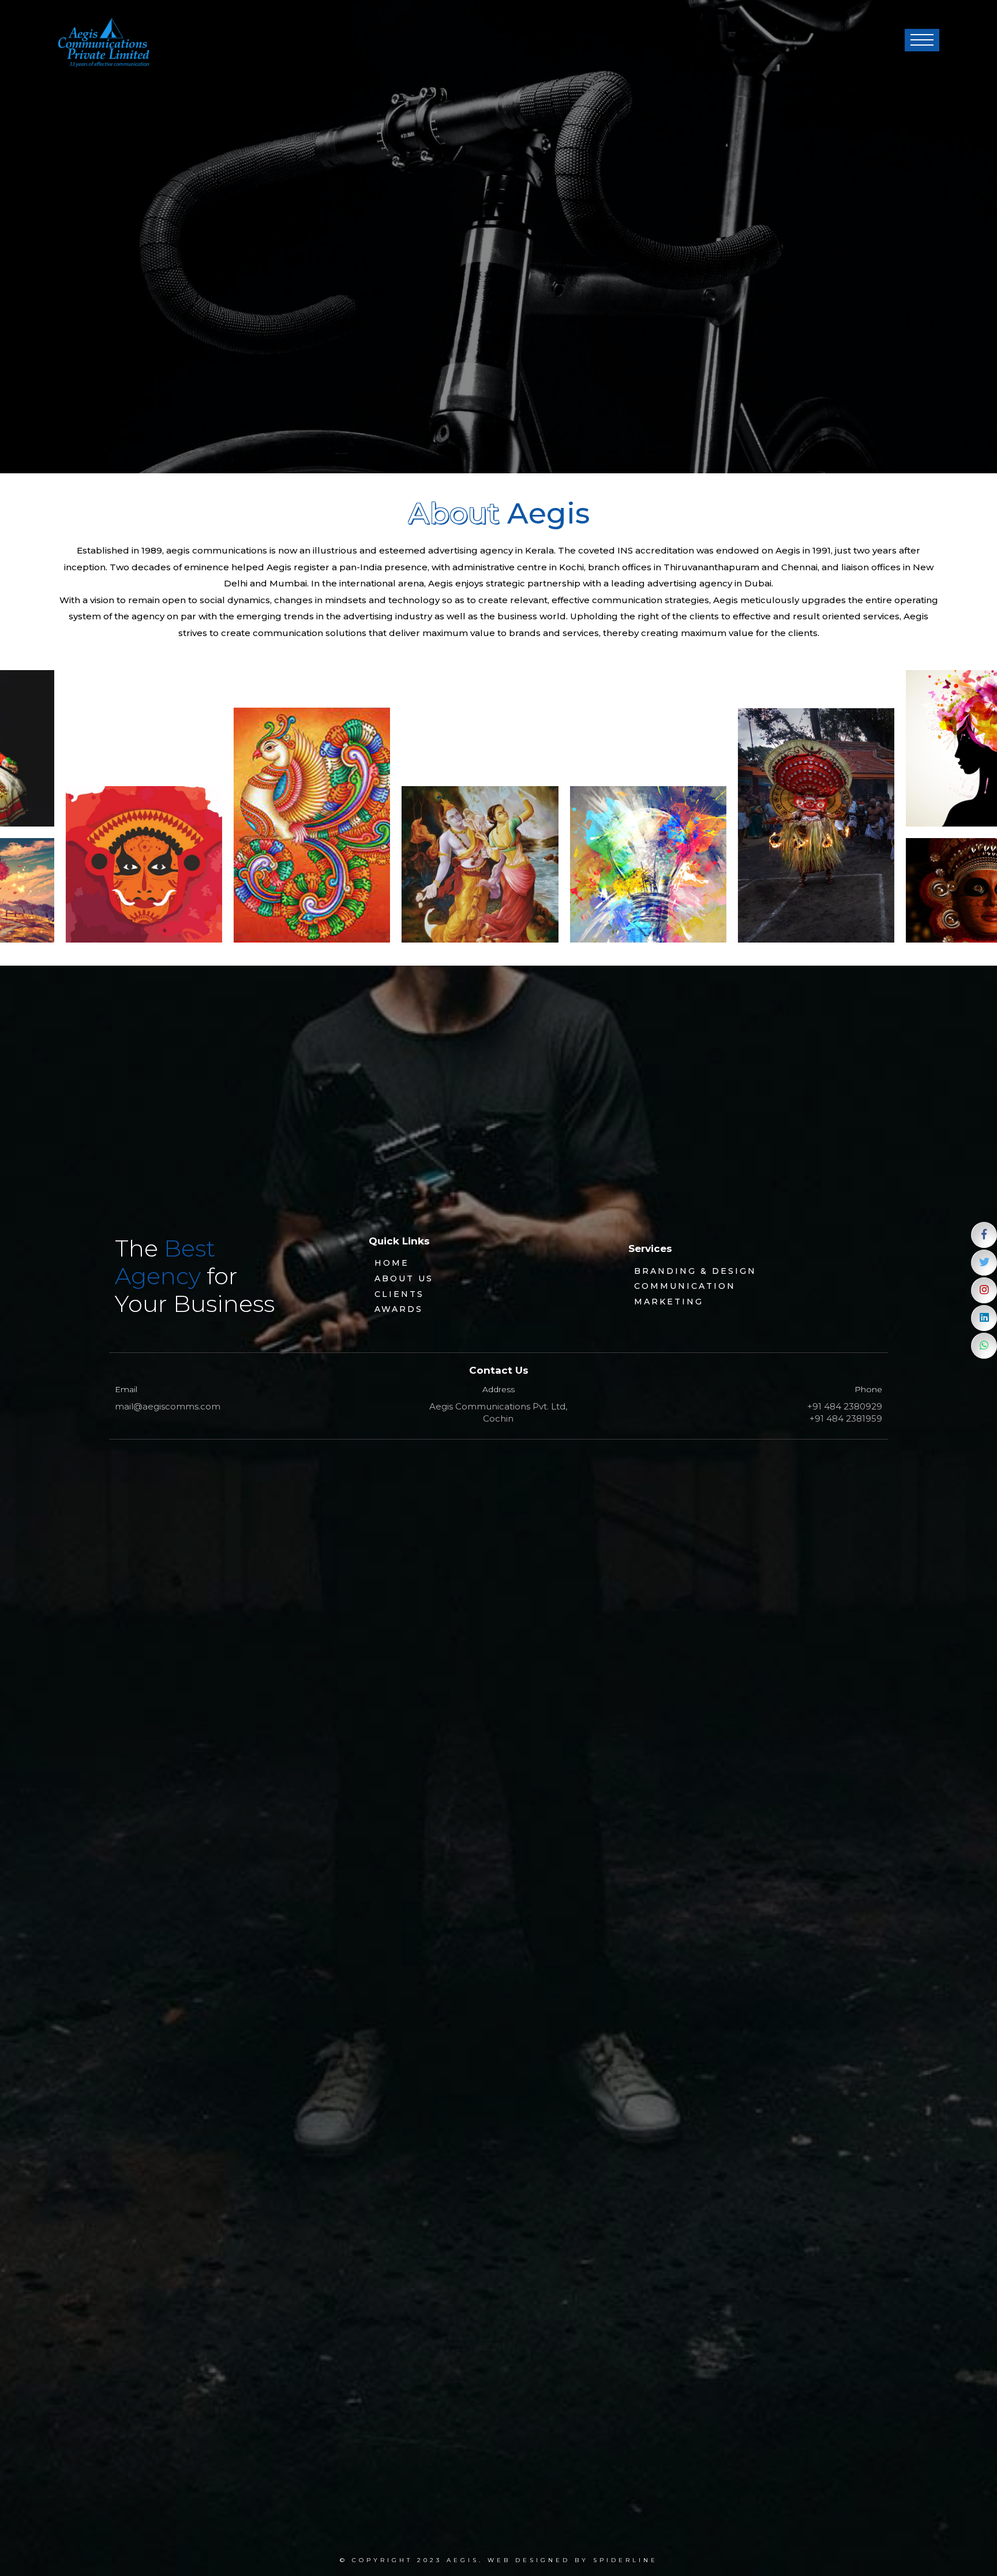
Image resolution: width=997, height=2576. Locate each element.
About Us (404, 1278)
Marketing (669, 1302)
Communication (685, 1286)
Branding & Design (695, 1271)
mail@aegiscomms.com (168, 1406)
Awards (399, 1309)
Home (392, 1263)
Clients (399, 1294)
